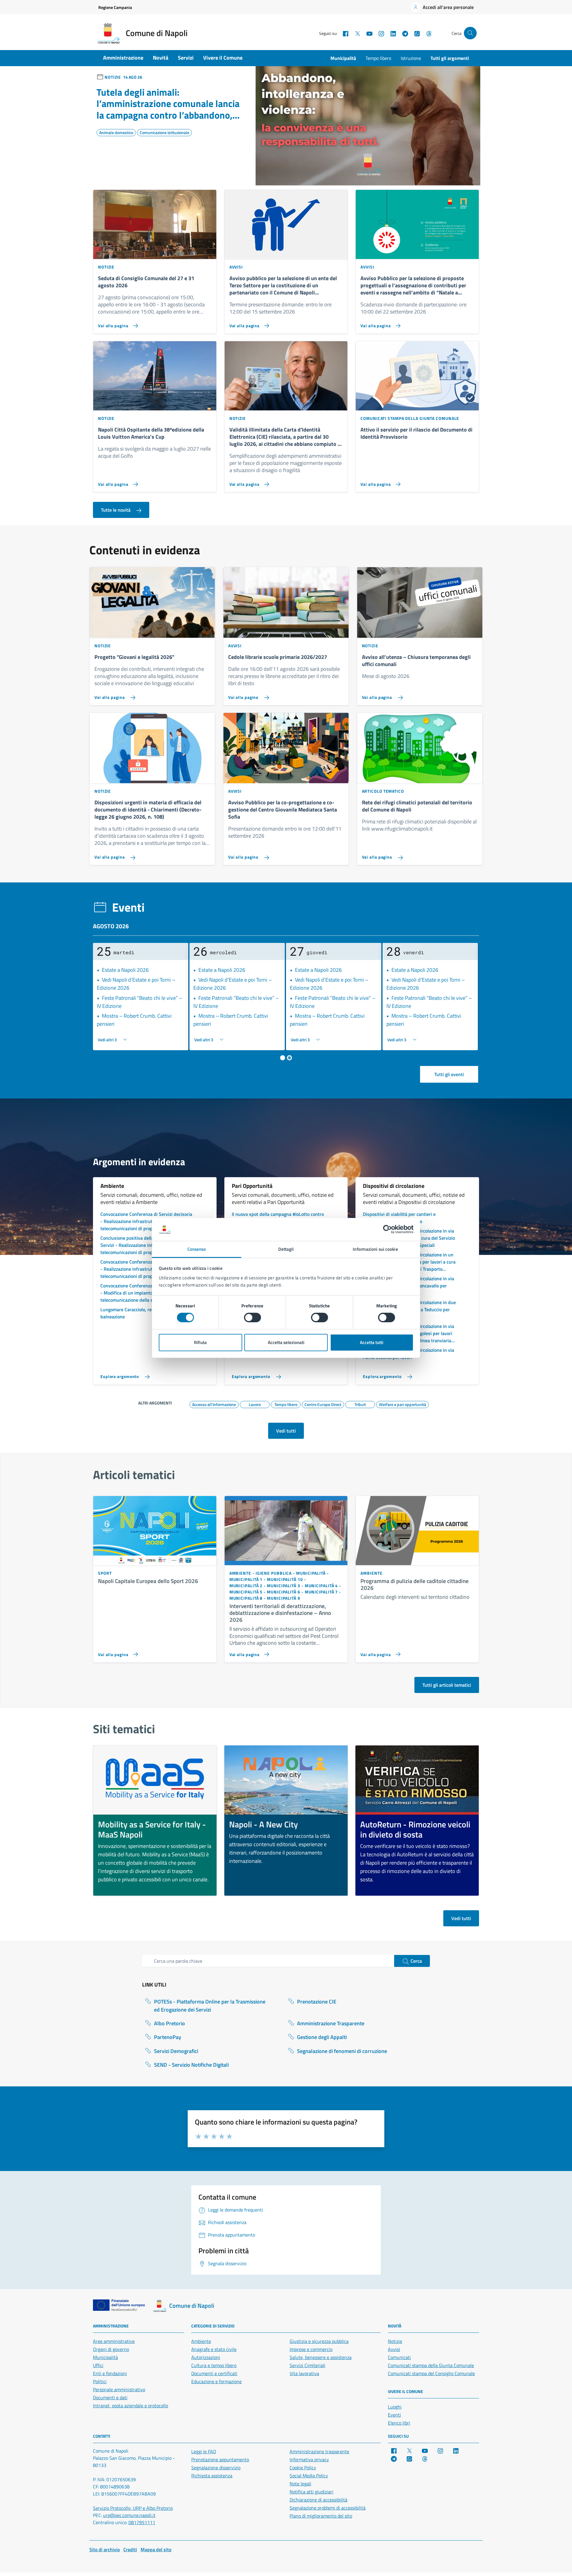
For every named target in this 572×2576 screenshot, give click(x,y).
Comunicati (399, 2357)
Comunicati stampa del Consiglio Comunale (431, 2373)
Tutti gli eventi (449, 1074)
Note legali (300, 2484)
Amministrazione (123, 58)
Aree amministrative (114, 2341)
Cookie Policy (303, 2468)
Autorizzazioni (206, 2357)
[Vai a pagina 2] (289, 1058)
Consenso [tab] (197, 1249)
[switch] (252, 1318)
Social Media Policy (309, 2476)
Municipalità (343, 58)
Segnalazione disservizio (216, 2468)
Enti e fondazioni (110, 2373)
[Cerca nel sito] (470, 33)
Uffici (98, 2365)
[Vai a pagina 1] (283, 1058)
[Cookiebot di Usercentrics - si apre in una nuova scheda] (387, 1229)
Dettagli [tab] (286, 1249)
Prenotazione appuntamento (220, 2459)
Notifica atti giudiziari (311, 2492)
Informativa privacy (309, 2459)
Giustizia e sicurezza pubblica (319, 2341)
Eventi (394, 2415)
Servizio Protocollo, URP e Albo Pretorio (133, 2508)
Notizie (395, 2341)
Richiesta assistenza (212, 2476)
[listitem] (155, 1821)
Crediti (130, 2549)
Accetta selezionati (286, 1342)
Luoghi (395, 2407)
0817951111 (142, 2522)
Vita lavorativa (304, 2373)
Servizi (186, 58)
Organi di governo (111, 2349)
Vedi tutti (286, 1431)
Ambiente (201, 2341)
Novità (161, 58)
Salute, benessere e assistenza (321, 2357)
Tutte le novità (116, 510)
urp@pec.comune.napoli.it (129, 2515)
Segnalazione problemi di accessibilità (328, 2508)
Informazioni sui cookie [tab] (375, 1249)
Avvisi (394, 2349)
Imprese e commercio (311, 2349)
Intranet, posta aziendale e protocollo (130, 2406)
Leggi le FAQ (204, 2451)
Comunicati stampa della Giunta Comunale (431, 2365)
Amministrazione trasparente (319, 2451)
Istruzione (411, 58)
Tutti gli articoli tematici (447, 1685)
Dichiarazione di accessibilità (318, 2500)
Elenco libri (399, 2423)
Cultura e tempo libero (214, 2365)
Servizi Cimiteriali (307, 2365)
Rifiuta (200, 1342)
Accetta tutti (372, 1342)
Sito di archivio (105, 2549)
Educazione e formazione (216, 2381)
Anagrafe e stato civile (214, 2349)
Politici (100, 2381)
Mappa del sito (156, 2549)
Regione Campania (115, 7)
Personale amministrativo (119, 2389)
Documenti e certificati (214, 2373)
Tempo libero (378, 58)
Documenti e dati (110, 2397)
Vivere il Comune (223, 58)
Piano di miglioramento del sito (321, 2516)
